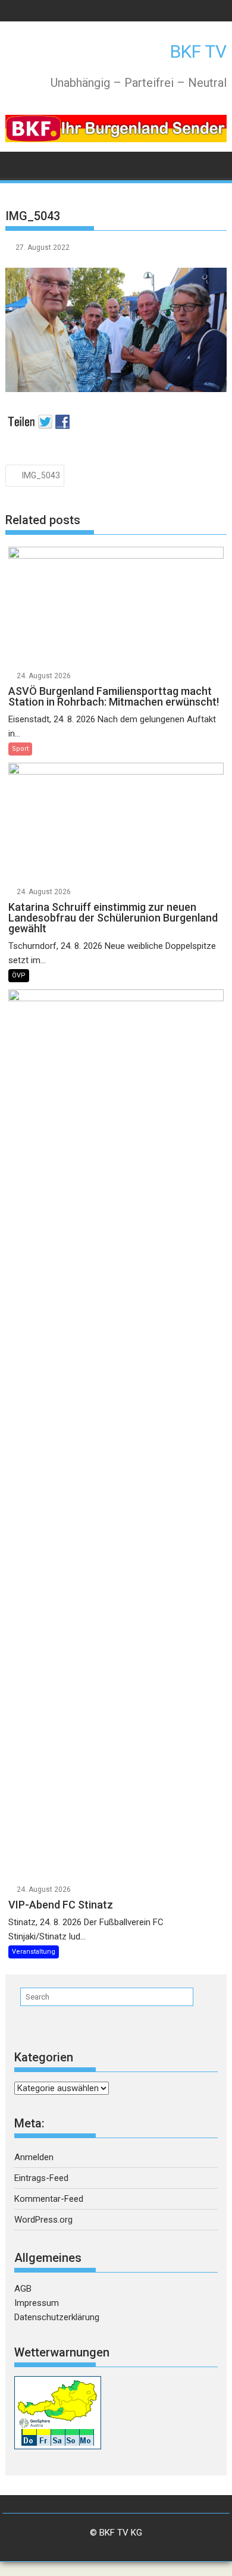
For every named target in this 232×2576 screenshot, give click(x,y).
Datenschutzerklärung (57, 2317)
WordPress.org (43, 2220)
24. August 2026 (44, 676)
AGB (23, 2289)
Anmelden (34, 2157)
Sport (20, 749)
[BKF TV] (17, 164)
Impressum (37, 2303)
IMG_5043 (41, 475)
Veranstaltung (34, 1952)
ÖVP (19, 975)
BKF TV (198, 51)
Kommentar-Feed (49, 2199)
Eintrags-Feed (41, 2178)
